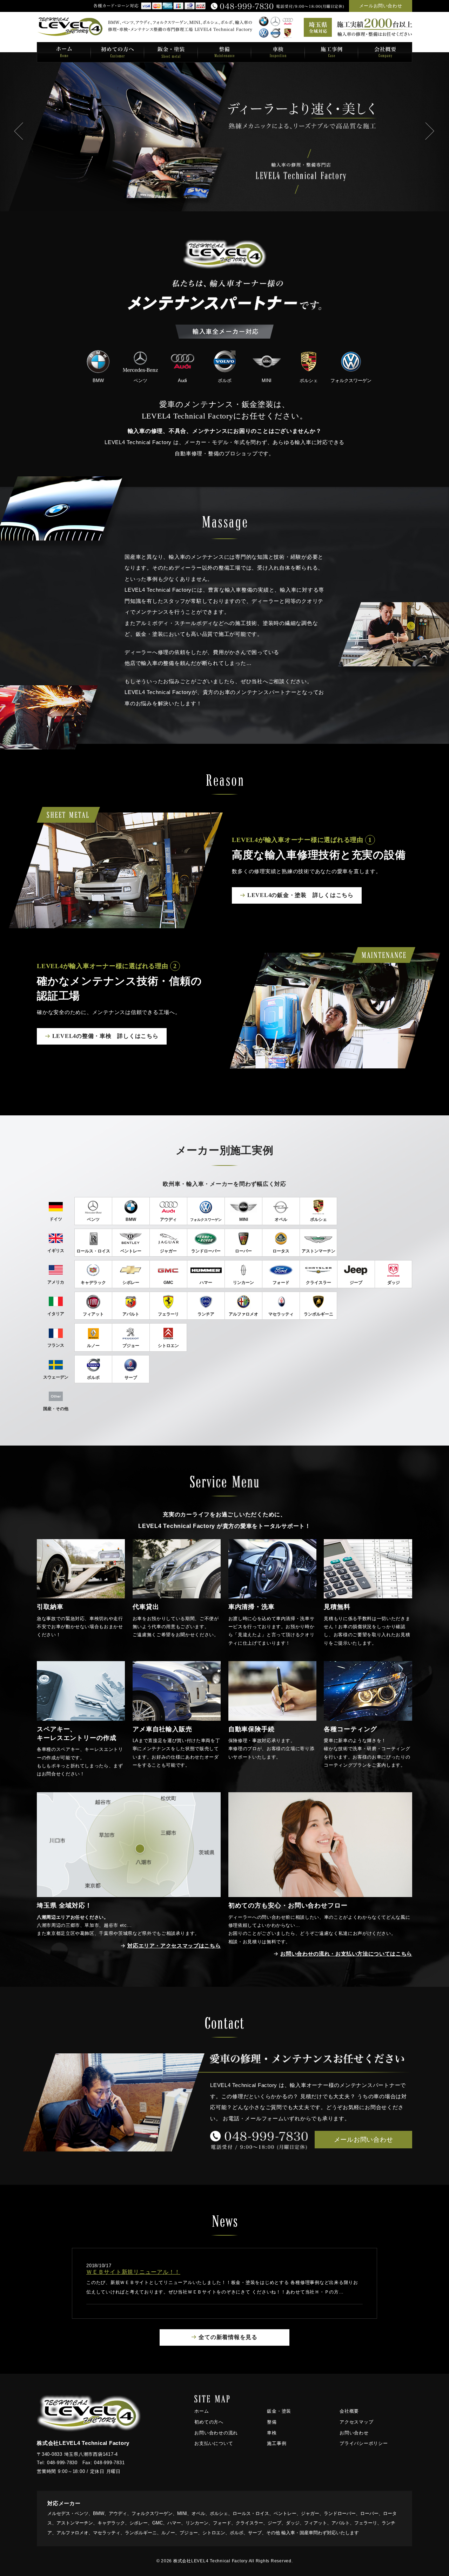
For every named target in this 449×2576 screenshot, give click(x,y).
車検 (272, 2433)
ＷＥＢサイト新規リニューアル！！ (133, 2272)
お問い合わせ (354, 2433)
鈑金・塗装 (279, 2411)
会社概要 (349, 2411)
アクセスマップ (356, 2422)
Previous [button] (19, 132)
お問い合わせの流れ (216, 2433)
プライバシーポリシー (364, 2443)
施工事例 (277, 2443)
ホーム (202, 2411)
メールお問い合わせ (381, 6)
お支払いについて (214, 2443)
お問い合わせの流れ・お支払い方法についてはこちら (346, 1954)
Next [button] (430, 132)
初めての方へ (209, 2422)
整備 (272, 2422)
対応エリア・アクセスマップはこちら (174, 1946)
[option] (224, 132)
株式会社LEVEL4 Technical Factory (210, 2561)
